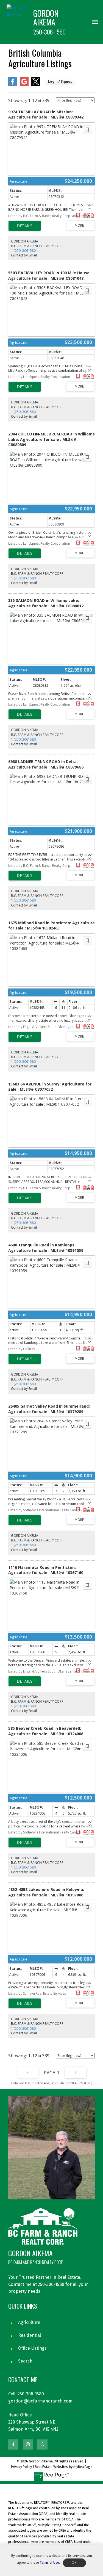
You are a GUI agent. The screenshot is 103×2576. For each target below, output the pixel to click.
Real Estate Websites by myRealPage (64, 2467)
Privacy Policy (21, 2467)
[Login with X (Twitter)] (36, 85)
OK (74, 2563)
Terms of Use (49, 2563)
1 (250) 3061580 (23, 251)
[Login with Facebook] (13, 85)
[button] (13, 2444)
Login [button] (60, 81)
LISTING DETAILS (25, 226)
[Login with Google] (24, 85)
